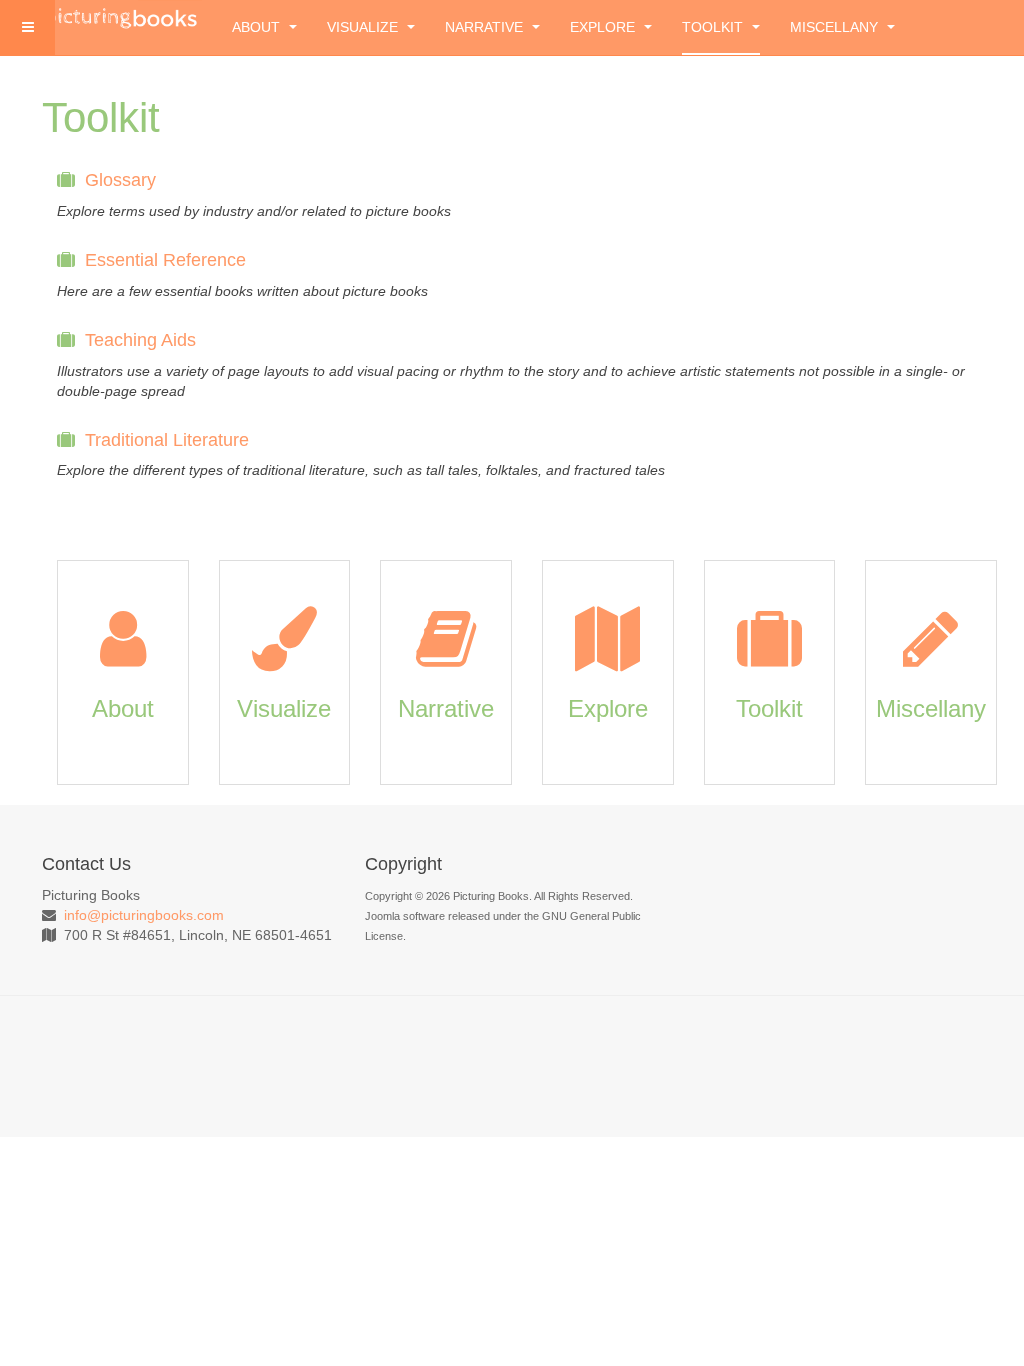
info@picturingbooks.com (144, 915)
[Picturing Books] (122, 17)
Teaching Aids (140, 340)
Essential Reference (165, 260)
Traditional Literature (167, 440)
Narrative (486, 27)
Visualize (364, 27)
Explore (604, 27)
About (258, 27)
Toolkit (714, 27)
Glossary (120, 180)
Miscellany (836, 27)
